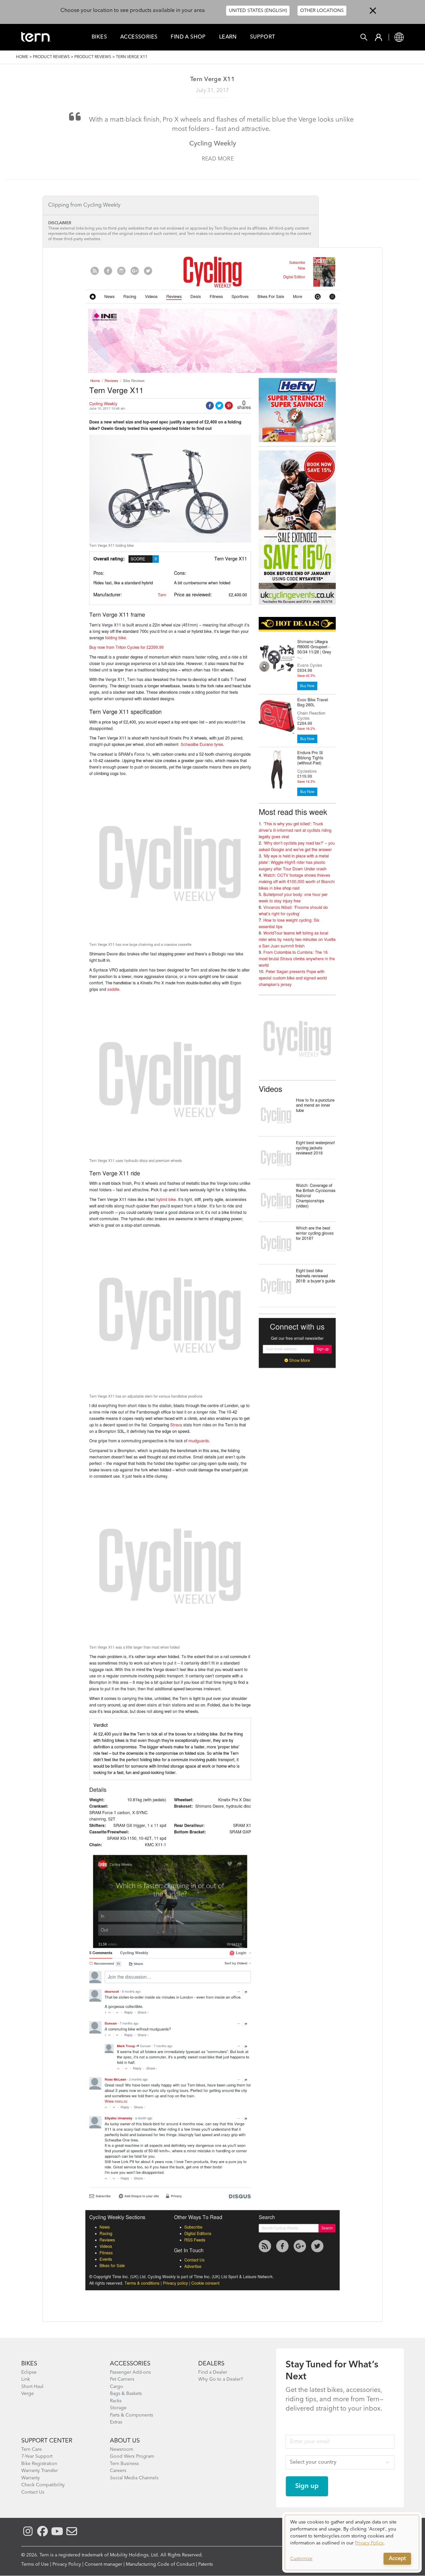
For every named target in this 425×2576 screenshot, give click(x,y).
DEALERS (211, 2364)
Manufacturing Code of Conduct (160, 2564)
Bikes (99, 37)
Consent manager (103, 2564)
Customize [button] (301, 2559)
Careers (118, 2471)
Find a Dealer (213, 2372)
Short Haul (32, 2387)
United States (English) (258, 11)
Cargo (117, 2387)
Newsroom (122, 2449)
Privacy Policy (67, 2564)
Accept (397, 2559)
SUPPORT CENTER (47, 2441)
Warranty (31, 2478)
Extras (116, 2422)
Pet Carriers (122, 2379)
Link (26, 2379)
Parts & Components (131, 2415)
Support (263, 37)
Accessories (139, 37)
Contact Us (33, 2492)
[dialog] (352, 2542)
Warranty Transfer (40, 2471)
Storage (118, 2408)
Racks (116, 2401)
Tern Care (32, 2449)
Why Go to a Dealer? (221, 2379)
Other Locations (322, 11)
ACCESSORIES (130, 2364)
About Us (125, 2441)
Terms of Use (35, 2564)
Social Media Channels (134, 2478)
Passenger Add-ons (130, 2372)
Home (22, 57)
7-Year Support (37, 2456)
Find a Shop (188, 37)
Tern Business (124, 2464)
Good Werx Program (132, 2456)
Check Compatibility (43, 2485)
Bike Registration (39, 2464)
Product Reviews (51, 57)
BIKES (29, 2364)
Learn (228, 37)
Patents (206, 2564)
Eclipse (29, 2372)
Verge (28, 2394)
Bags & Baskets (126, 2394)
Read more (218, 159)
